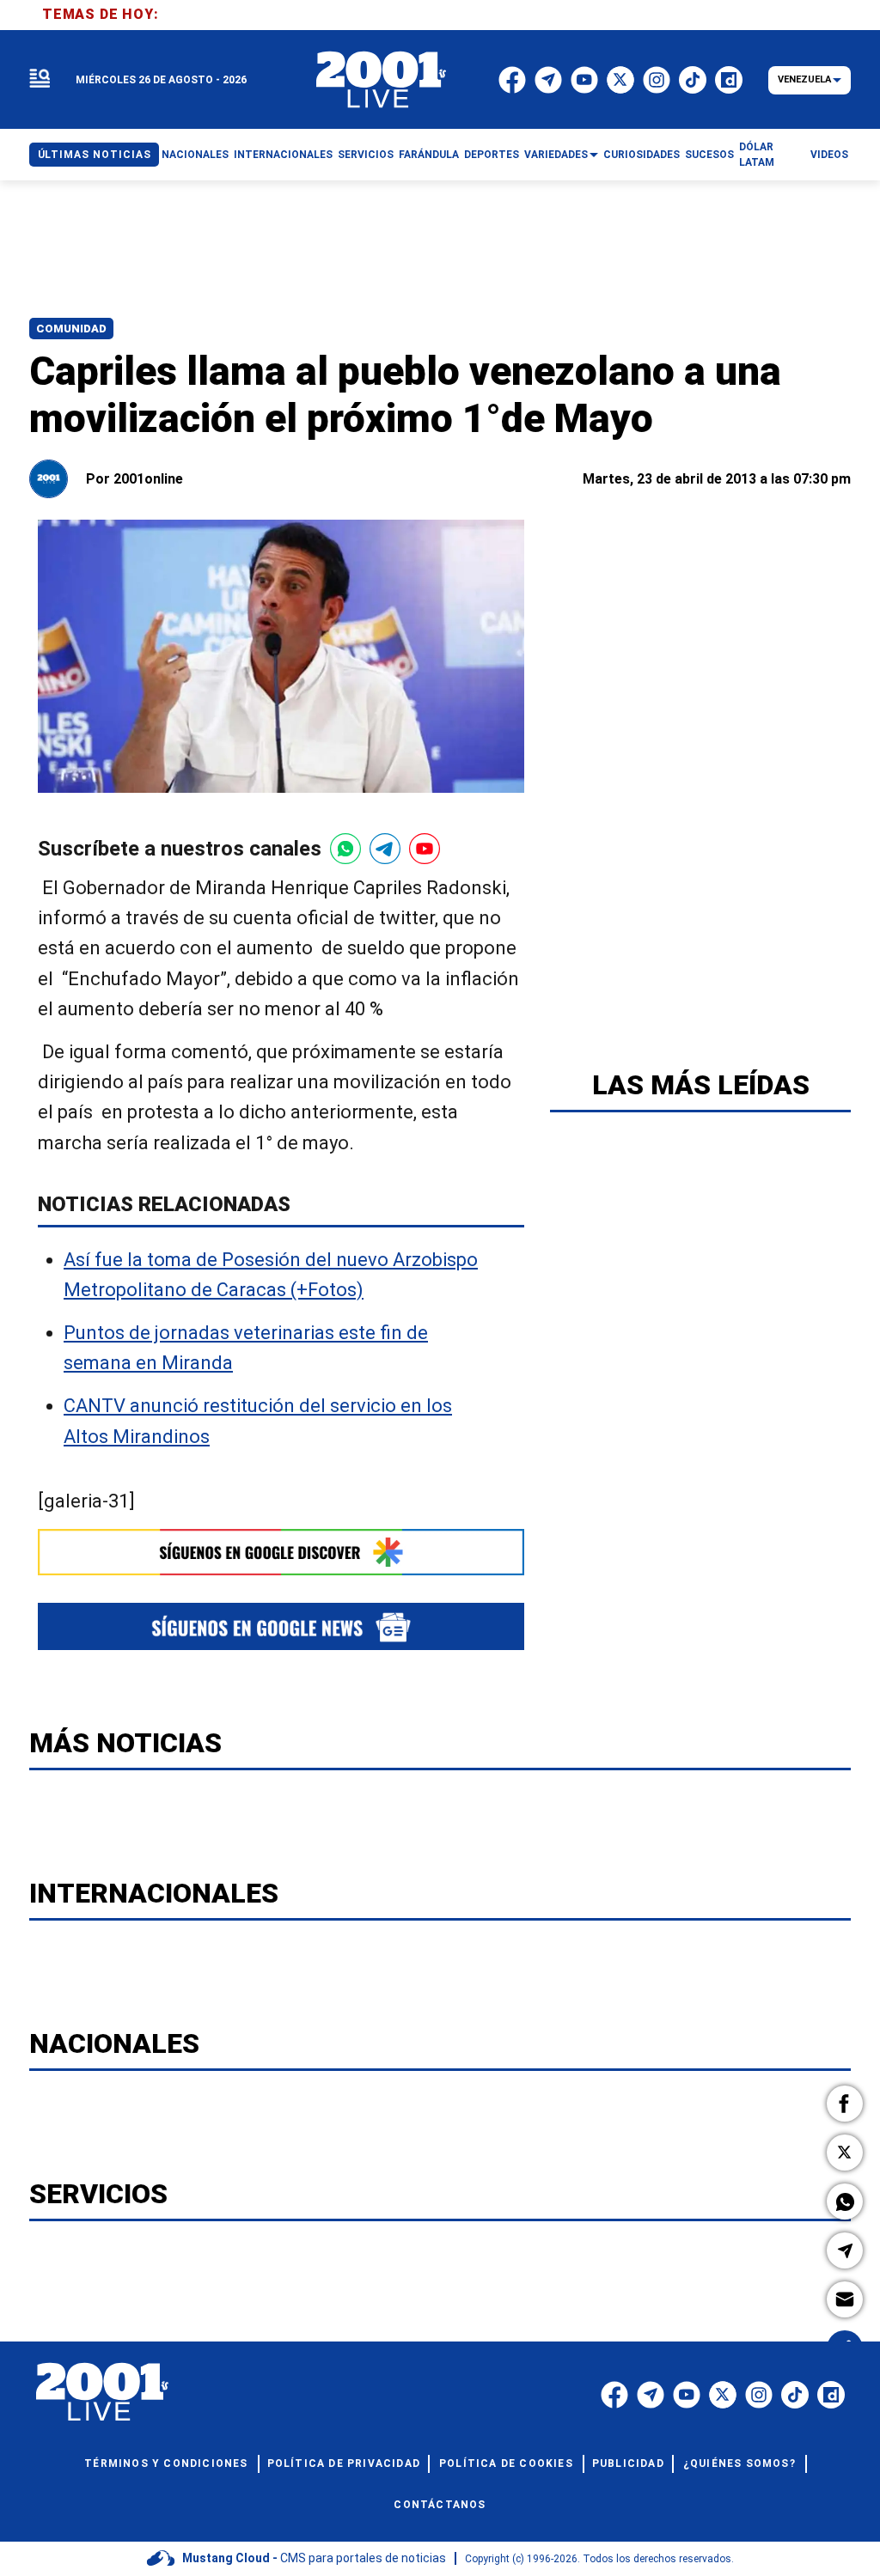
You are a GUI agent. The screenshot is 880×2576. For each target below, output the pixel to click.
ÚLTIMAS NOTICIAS (95, 155)
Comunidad (71, 329)
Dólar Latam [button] (757, 155)
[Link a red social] (614, 2395)
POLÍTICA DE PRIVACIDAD (344, 2463)
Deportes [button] (492, 155)
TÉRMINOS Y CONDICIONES (166, 2463)
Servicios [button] (366, 155)
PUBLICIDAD (628, 2463)
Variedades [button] (556, 155)
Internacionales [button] (283, 155)
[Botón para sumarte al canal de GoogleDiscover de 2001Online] (281, 1552)
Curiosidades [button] (642, 155)
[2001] (382, 80)
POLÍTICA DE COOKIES (506, 2463)
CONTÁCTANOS (440, 2505)
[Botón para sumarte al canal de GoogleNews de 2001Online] (281, 1626)
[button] (845, 2104)
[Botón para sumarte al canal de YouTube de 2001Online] (425, 849)
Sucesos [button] (709, 155)
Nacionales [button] (195, 155)
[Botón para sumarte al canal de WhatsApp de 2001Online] (345, 849)
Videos (829, 155)
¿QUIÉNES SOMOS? (739, 2463)
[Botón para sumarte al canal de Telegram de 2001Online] (385, 849)
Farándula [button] (429, 155)
